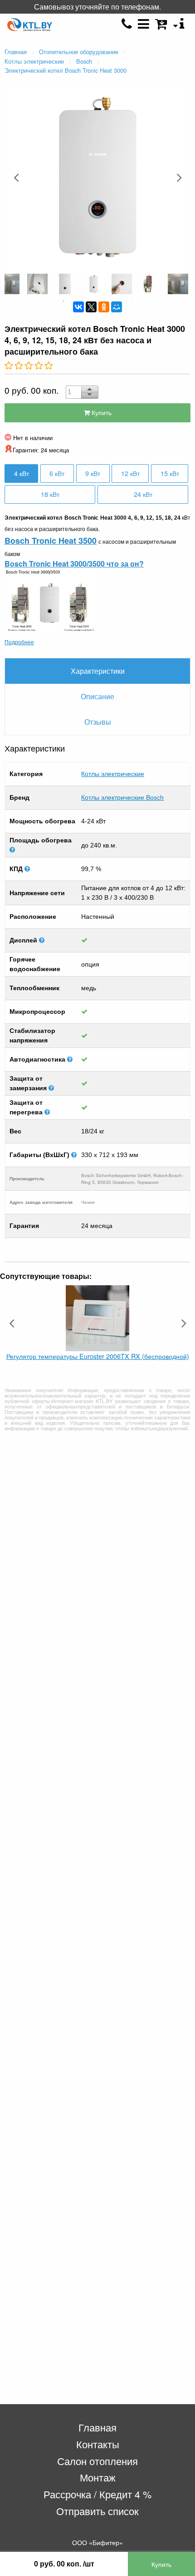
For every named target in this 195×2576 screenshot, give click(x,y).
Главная (97, 2427)
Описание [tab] (97, 696)
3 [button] (91, 301)
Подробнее (19, 642)
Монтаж (98, 2477)
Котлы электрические (113, 774)
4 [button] (104, 301)
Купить (101, 412)
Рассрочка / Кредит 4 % (97, 2494)
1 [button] (63, 301)
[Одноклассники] (104, 307)
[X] (91, 307)
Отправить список (97, 2511)
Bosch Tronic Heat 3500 (51, 541)
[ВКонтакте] (78, 307)
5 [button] (118, 301)
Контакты (98, 2444)
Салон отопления (97, 2461)
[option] (97, 177)
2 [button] (77, 301)
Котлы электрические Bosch (122, 797)
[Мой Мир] (117, 307)
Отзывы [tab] (98, 722)
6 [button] (132, 301)
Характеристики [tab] (98, 671)
